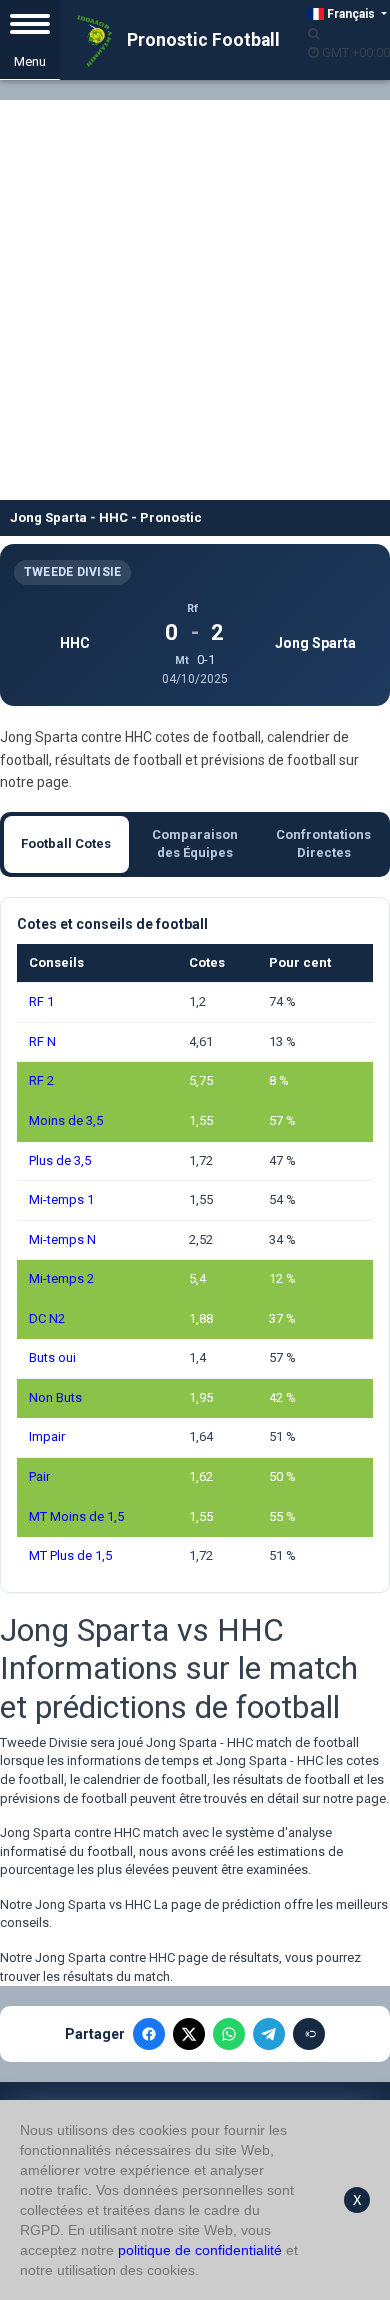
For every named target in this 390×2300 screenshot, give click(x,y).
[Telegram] (269, 2034)
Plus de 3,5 (60, 1160)
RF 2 (41, 1080)
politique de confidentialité (200, 2250)
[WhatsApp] (229, 2034)
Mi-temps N (62, 1239)
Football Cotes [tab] (66, 843)
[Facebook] (149, 2034)
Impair (47, 1436)
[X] (189, 2034)
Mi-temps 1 (61, 1199)
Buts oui (52, 1357)
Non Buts (55, 1397)
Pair (39, 1476)
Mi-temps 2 (61, 1278)
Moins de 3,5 (66, 1120)
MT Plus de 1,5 (70, 1555)
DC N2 (47, 1318)
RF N (42, 1041)
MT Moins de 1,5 (76, 1516)
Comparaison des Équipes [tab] (195, 844)
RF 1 (41, 1001)
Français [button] (351, 14)
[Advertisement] (195, 295)
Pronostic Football (201, 40)
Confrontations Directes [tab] (323, 844)
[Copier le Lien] (309, 2034)
